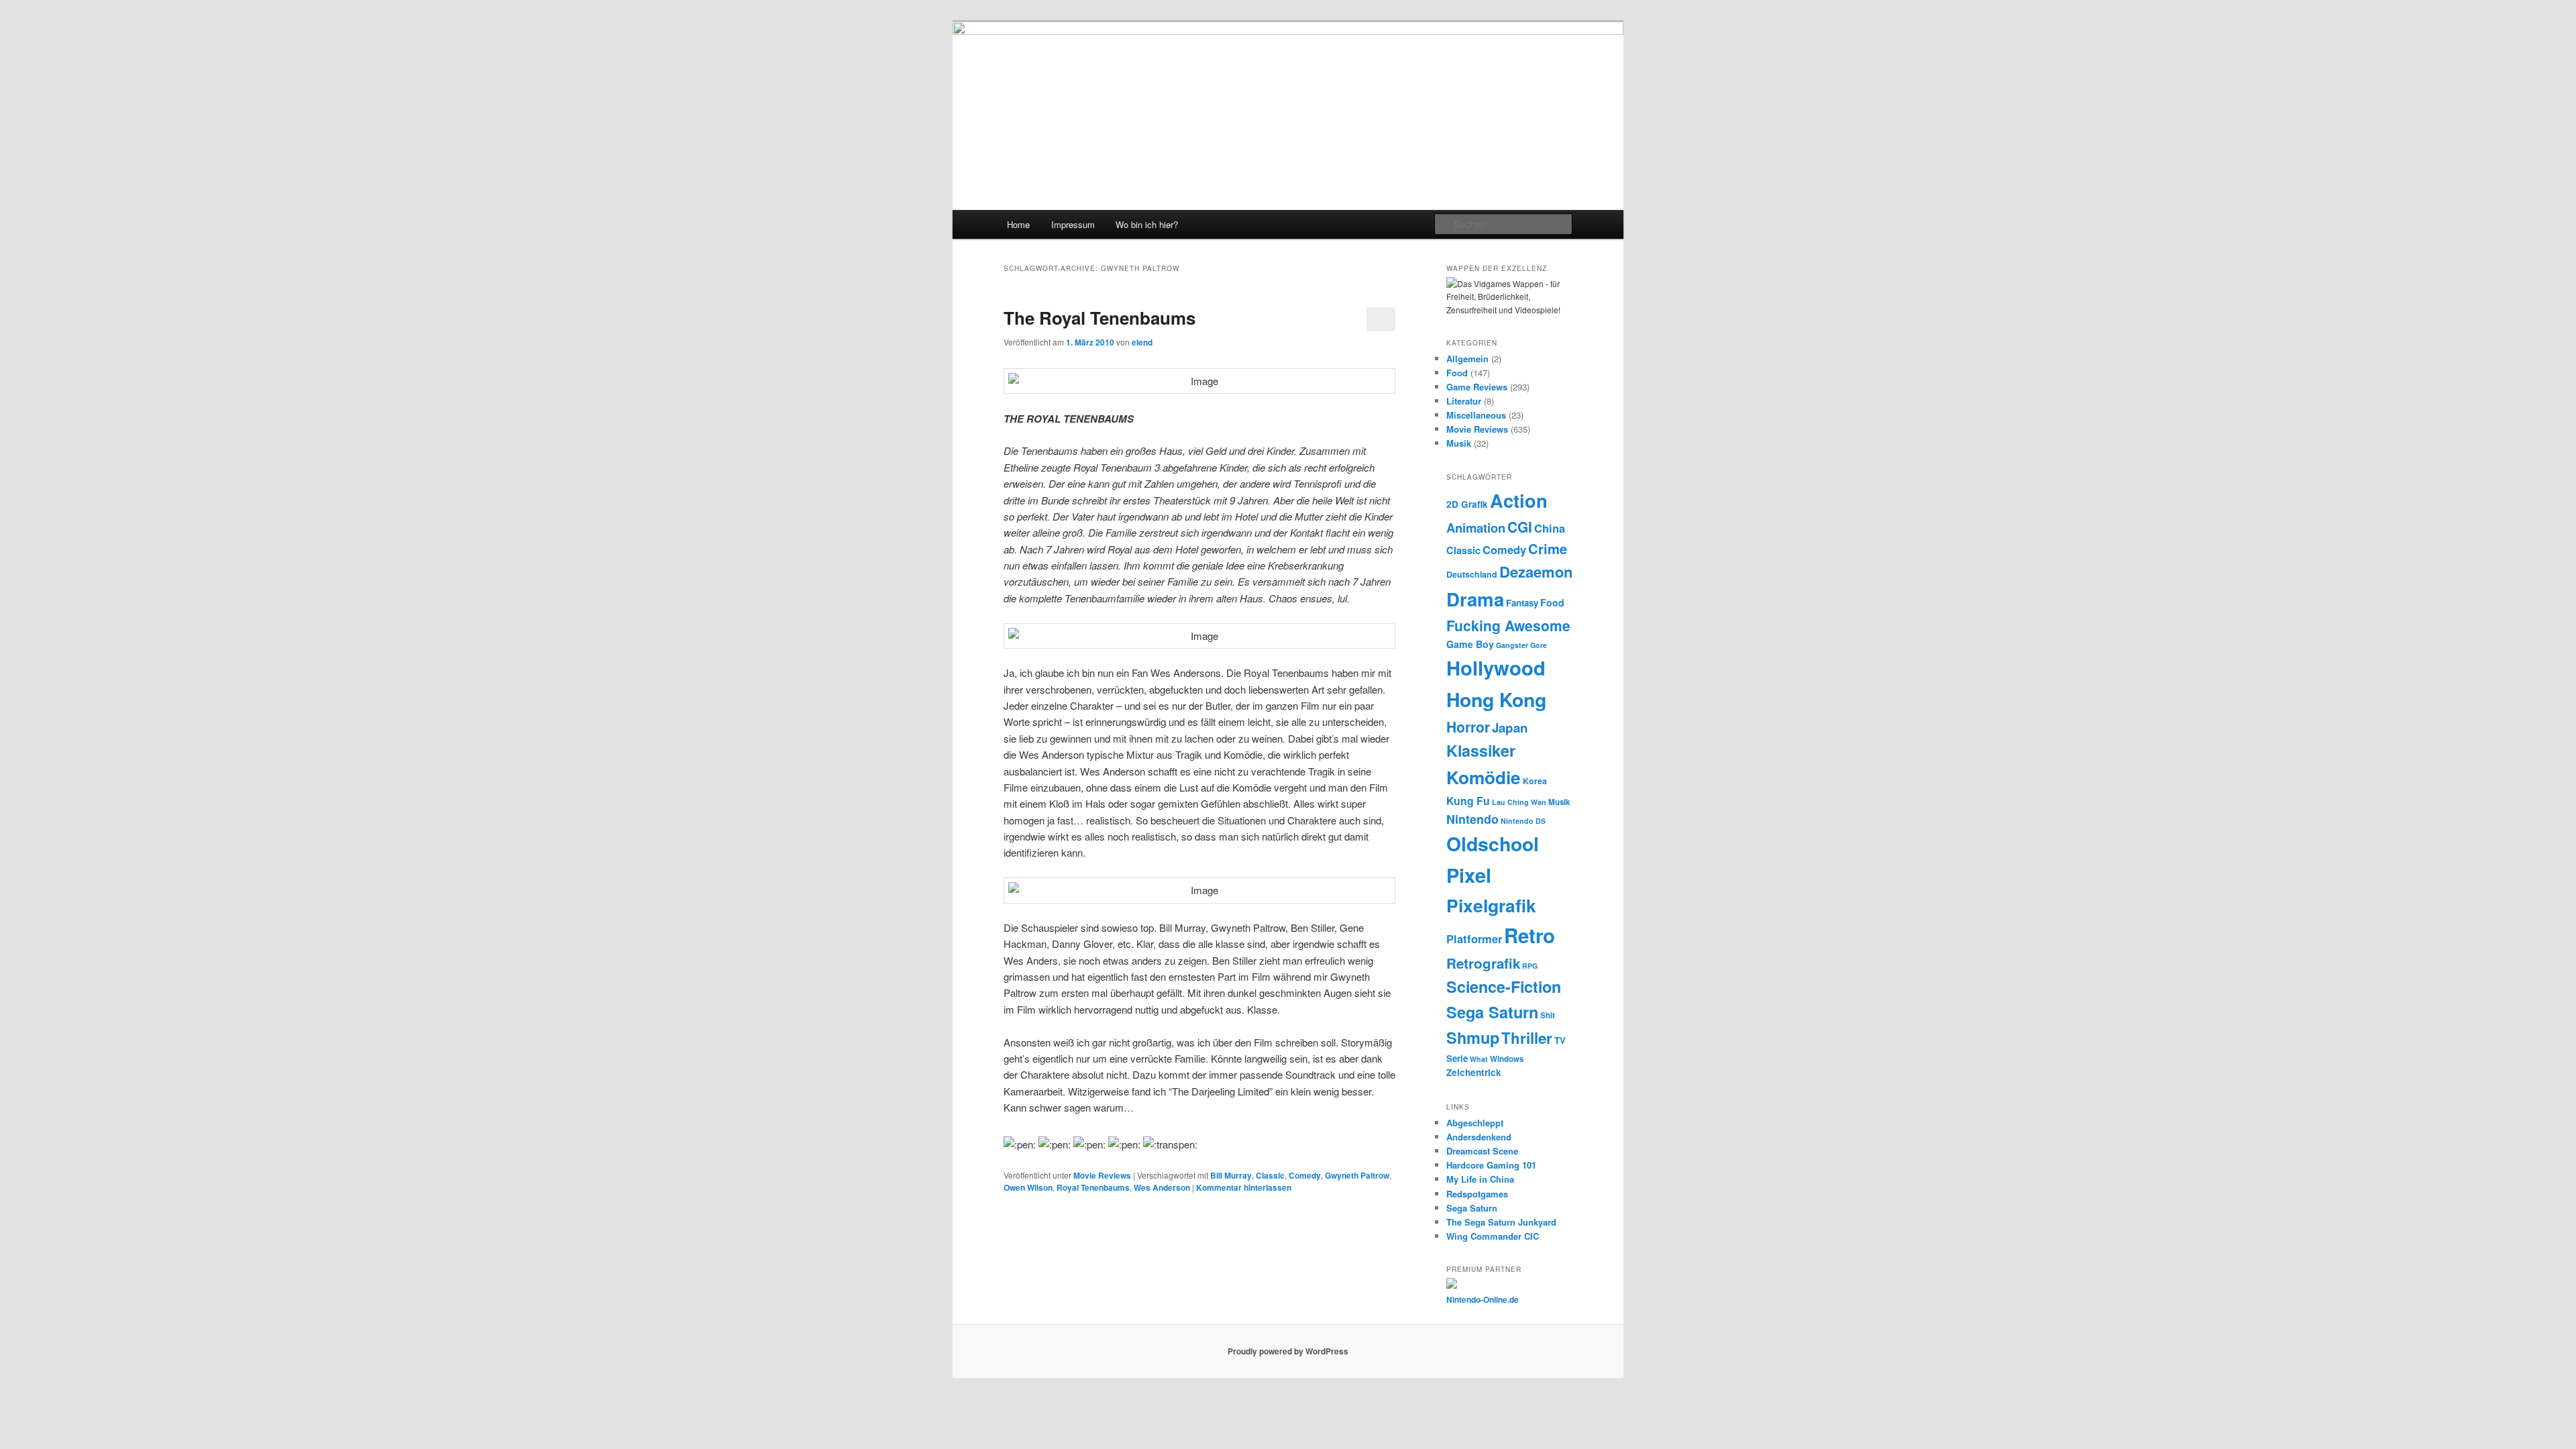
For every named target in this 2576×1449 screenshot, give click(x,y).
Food (1457, 373)
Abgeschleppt (1475, 1123)
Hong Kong (1496, 699)
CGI (1520, 527)
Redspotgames (1477, 1194)
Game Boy (1470, 644)
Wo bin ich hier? (1147, 224)
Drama (1475, 599)
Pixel (1469, 875)
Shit (1548, 1015)
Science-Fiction (1504, 986)
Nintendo (1472, 819)
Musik (1459, 443)
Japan (1510, 728)
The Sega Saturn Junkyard (1501, 1222)
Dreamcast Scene (1482, 1151)
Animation (1476, 528)
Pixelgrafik (1491, 905)
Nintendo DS (1523, 821)
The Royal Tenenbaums (1099, 318)
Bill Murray (1231, 1175)
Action (1519, 500)
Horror (1468, 727)
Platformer (1474, 938)
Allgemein (1467, 359)
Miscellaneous (1476, 415)
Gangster (1512, 645)
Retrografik (1483, 963)
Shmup (1473, 1037)
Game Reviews (1477, 387)
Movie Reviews (1102, 1175)
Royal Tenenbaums (1093, 1187)
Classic (1270, 1175)
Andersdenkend (1479, 1137)
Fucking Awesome (1508, 625)
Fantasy (1522, 603)
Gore (1539, 645)
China (1550, 528)
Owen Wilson (1028, 1187)
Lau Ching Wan (1519, 802)
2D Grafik (1467, 504)
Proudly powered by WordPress (1288, 1351)
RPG (1530, 966)
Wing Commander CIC (1493, 1236)
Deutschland (1472, 574)
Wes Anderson (1162, 1187)
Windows (1507, 1059)
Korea (1535, 781)
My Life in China (1480, 1179)
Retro (1529, 935)
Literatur (1464, 401)
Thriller (1527, 1038)
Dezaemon (1536, 572)
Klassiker (1481, 750)
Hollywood (1496, 667)
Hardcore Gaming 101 (1491, 1165)
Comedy (1305, 1175)
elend (1142, 342)
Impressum (1073, 224)
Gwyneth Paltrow (1357, 1175)
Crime (1548, 548)
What (1479, 1059)
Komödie (1484, 777)
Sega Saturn (1492, 1012)
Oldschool (1493, 844)
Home (1018, 224)
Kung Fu (1468, 801)
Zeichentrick (1474, 1072)
